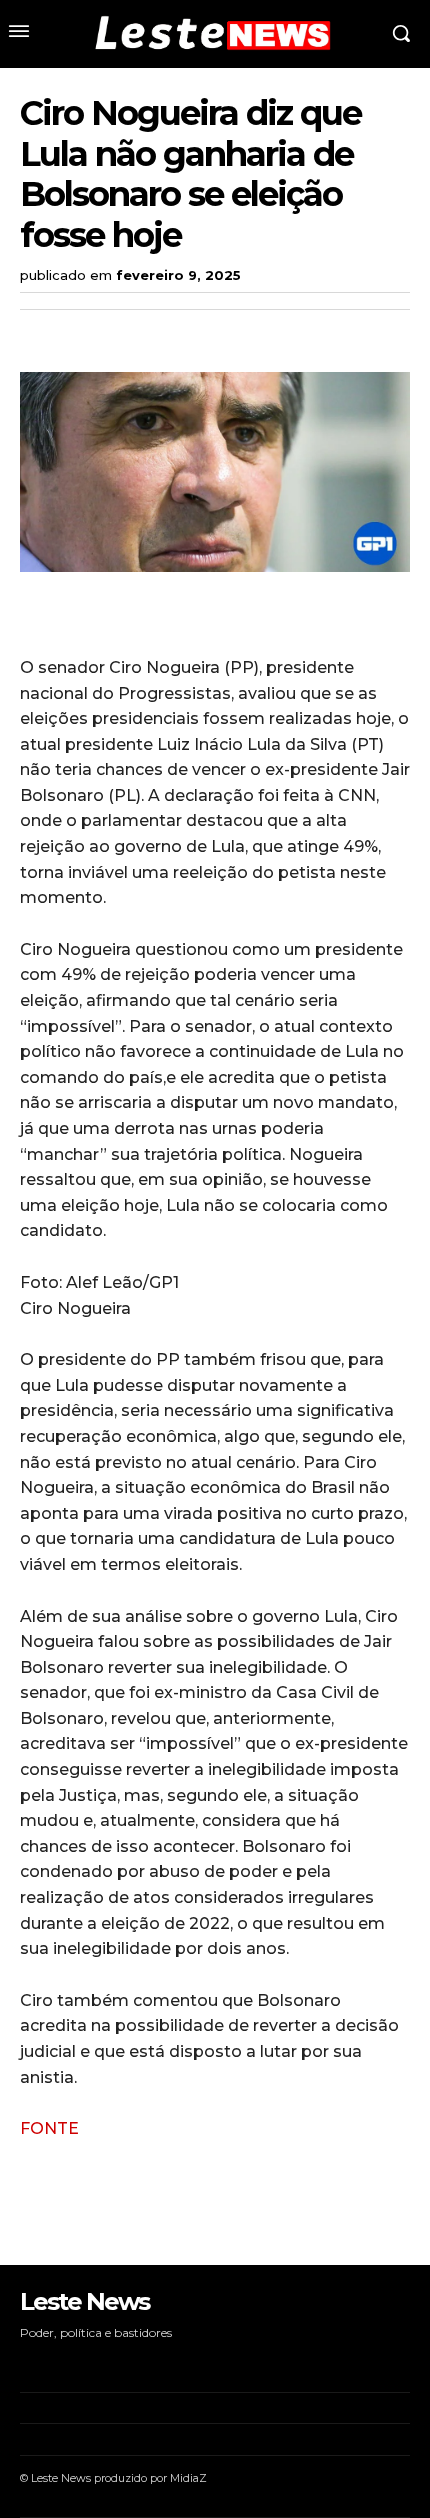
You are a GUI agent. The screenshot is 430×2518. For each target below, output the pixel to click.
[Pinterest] (132, 333)
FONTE (49, 2128)
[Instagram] (53, 2362)
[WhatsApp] (178, 333)
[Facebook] (40, 333)
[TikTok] (84, 2362)
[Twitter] (86, 333)
